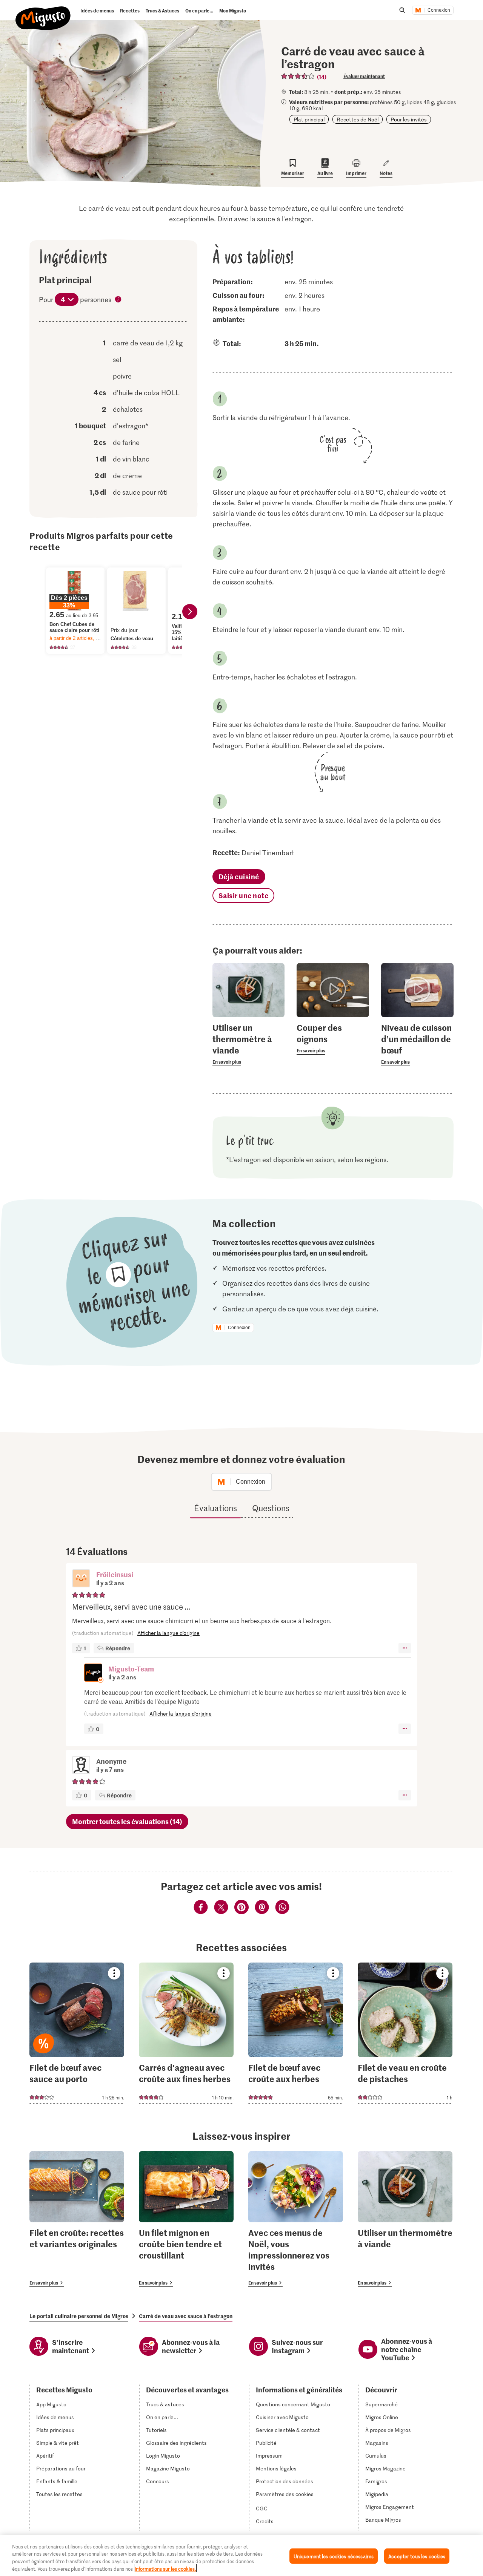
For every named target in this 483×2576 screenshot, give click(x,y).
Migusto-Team (131, 1669)
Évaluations (215, 1508)
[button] (81, 1579)
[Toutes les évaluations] (298, 76)
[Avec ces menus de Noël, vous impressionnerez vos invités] (296, 2219)
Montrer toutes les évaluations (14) (127, 1821)
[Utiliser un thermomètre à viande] (405, 2219)
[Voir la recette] (77, 2033)
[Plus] (405, 1648)
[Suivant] (190, 612)
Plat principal (309, 119)
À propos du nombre (118, 300)
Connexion (439, 10)
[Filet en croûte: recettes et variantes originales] (77, 2219)
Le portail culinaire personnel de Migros (79, 2316)
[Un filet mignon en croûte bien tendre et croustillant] (186, 2219)
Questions (271, 1508)
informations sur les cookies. (165, 2568)
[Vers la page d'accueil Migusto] (43, 12)
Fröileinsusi (115, 1574)
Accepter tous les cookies (417, 2556)
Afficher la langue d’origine (168, 1633)
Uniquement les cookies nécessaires (334, 2556)
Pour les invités (409, 119)
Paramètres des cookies (285, 2494)
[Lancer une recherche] (402, 10)
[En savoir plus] (249, 1044)
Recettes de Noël (358, 119)
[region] (241, 2556)
